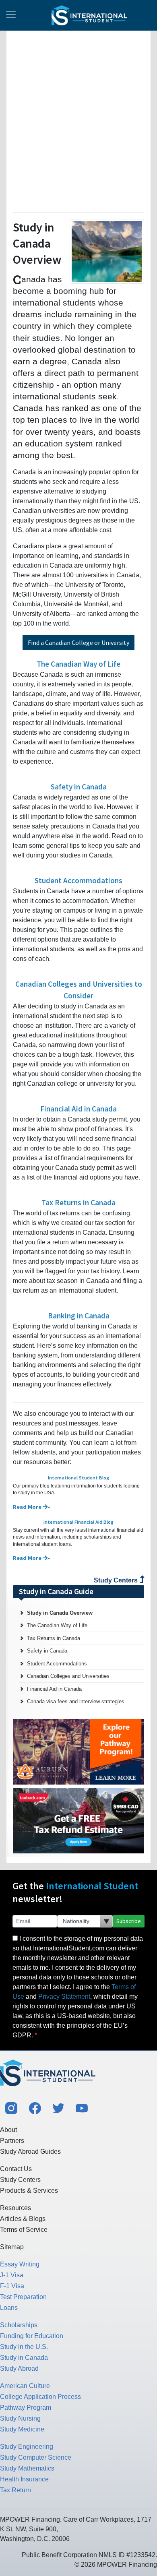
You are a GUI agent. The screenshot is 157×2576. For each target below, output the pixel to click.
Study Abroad (19, 2368)
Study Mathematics (27, 2468)
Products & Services (29, 2191)
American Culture (25, 2386)
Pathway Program (26, 2408)
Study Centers (117, 1580)
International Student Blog (78, 1478)
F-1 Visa (12, 2286)
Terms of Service (24, 2230)
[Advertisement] (78, 120)
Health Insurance (24, 2479)
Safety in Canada (79, 787)
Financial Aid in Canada (78, 1109)
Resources (15, 2208)
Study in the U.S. (24, 2347)
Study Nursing (20, 2418)
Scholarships (19, 2325)
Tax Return (15, 2490)
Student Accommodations (78, 880)
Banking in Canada (79, 1316)
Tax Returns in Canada (78, 1202)
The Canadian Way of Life (78, 664)
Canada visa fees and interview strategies (76, 1701)
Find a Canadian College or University (78, 642)
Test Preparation (23, 2297)
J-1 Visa (12, 2275)
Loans (9, 2308)
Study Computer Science (36, 2457)
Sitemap (12, 2247)
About (8, 2130)
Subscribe (129, 1921)
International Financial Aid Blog (78, 1522)
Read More (28, 1507)
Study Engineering (27, 2447)
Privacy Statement (64, 1997)
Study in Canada (24, 2358)
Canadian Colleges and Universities (68, 1676)
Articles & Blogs (23, 2219)
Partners (12, 2141)
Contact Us (16, 2169)
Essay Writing (20, 2264)
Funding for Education (32, 2336)
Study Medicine (22, 2429)
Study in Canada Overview (60, 1613)
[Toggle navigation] (11, 15)
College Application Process (40, 2397)
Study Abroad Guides (30, 2151)
